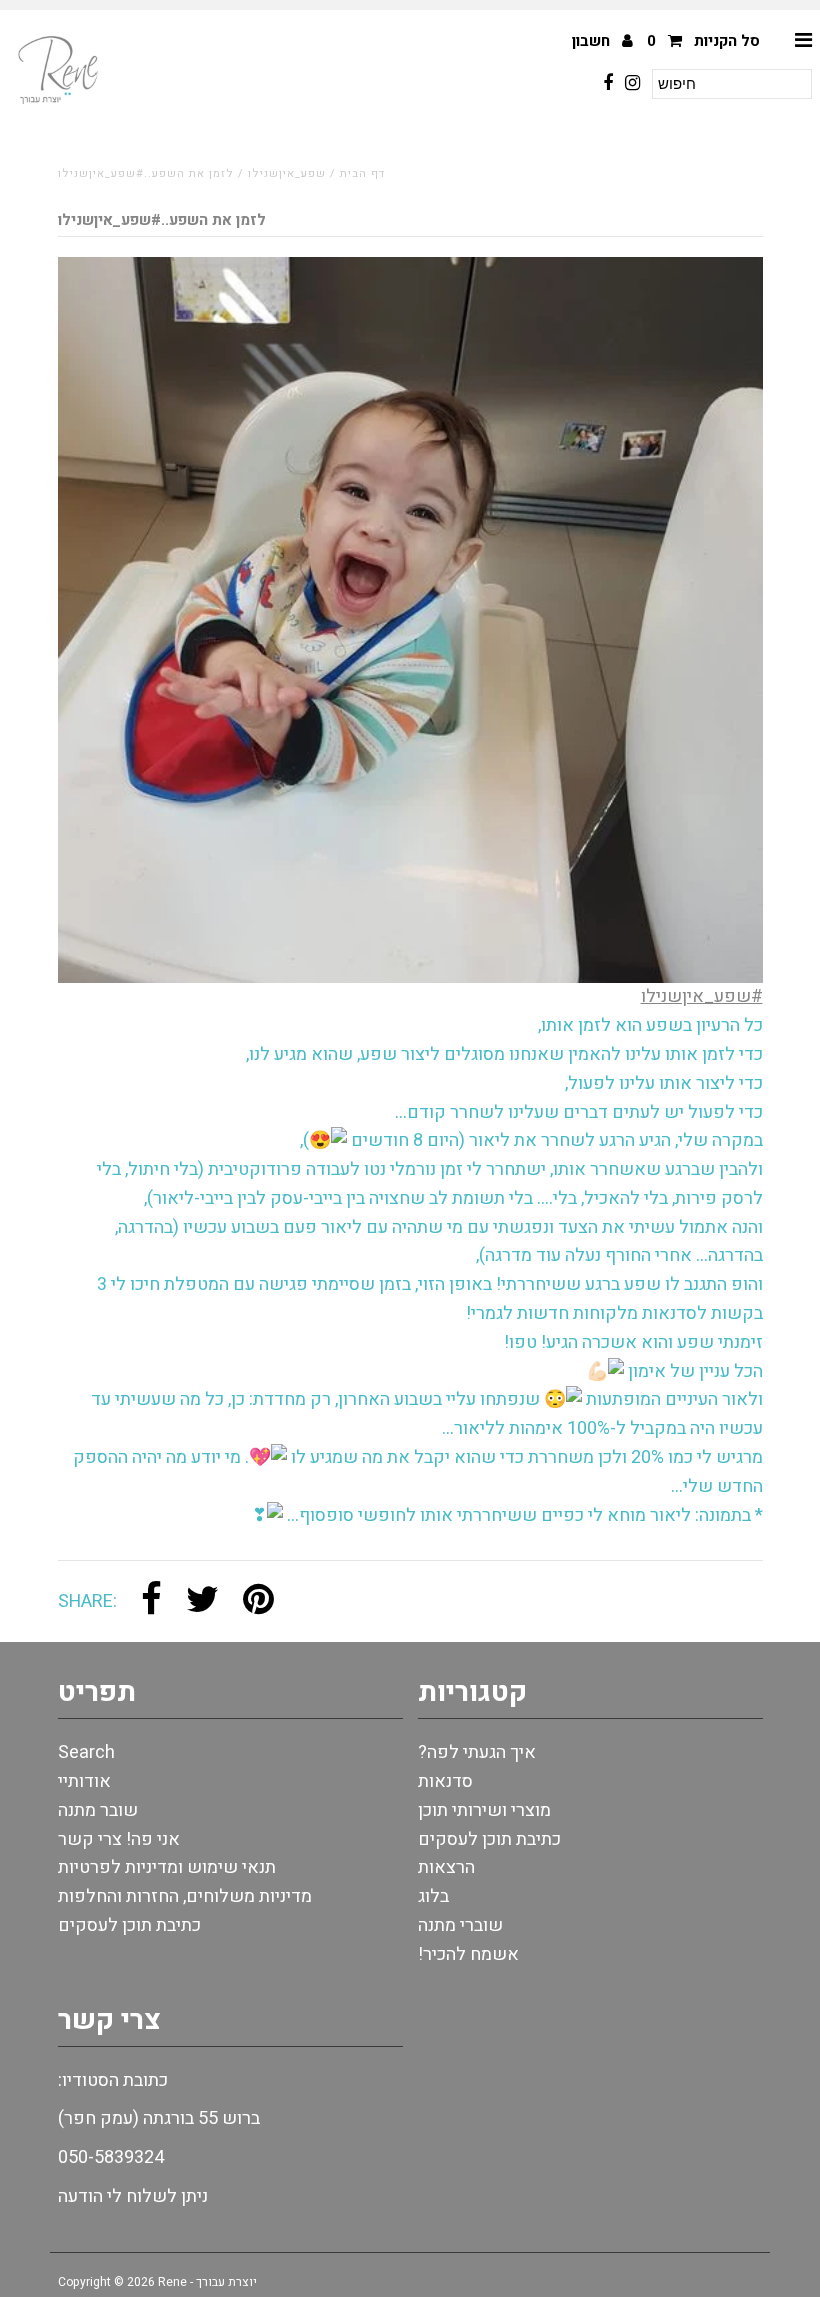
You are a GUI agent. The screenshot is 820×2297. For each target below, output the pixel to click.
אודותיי (84, 1781)
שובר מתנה (98, 1810)
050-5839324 (111, 2157)
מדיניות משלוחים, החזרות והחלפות (185, 1896)
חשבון (593, 41)
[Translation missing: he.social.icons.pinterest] (258, 1601)
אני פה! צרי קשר (119, 1839)
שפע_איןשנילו (287, 173)
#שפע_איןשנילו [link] (702, 996)
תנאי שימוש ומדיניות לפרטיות (167, 1867)
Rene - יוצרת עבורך (207, 2282)
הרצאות (446, 1867)
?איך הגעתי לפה (477, 1752)
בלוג (433, 1896)
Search (86, 1752)
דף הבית (362, 173)
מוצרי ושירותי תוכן (484, 1810)
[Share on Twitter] (202, 1601)
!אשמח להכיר (468, 1954)
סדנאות (445, 1781)
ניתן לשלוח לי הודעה (133, 2196)
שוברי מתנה (460, 1925)
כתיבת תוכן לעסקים (129, 1925)
